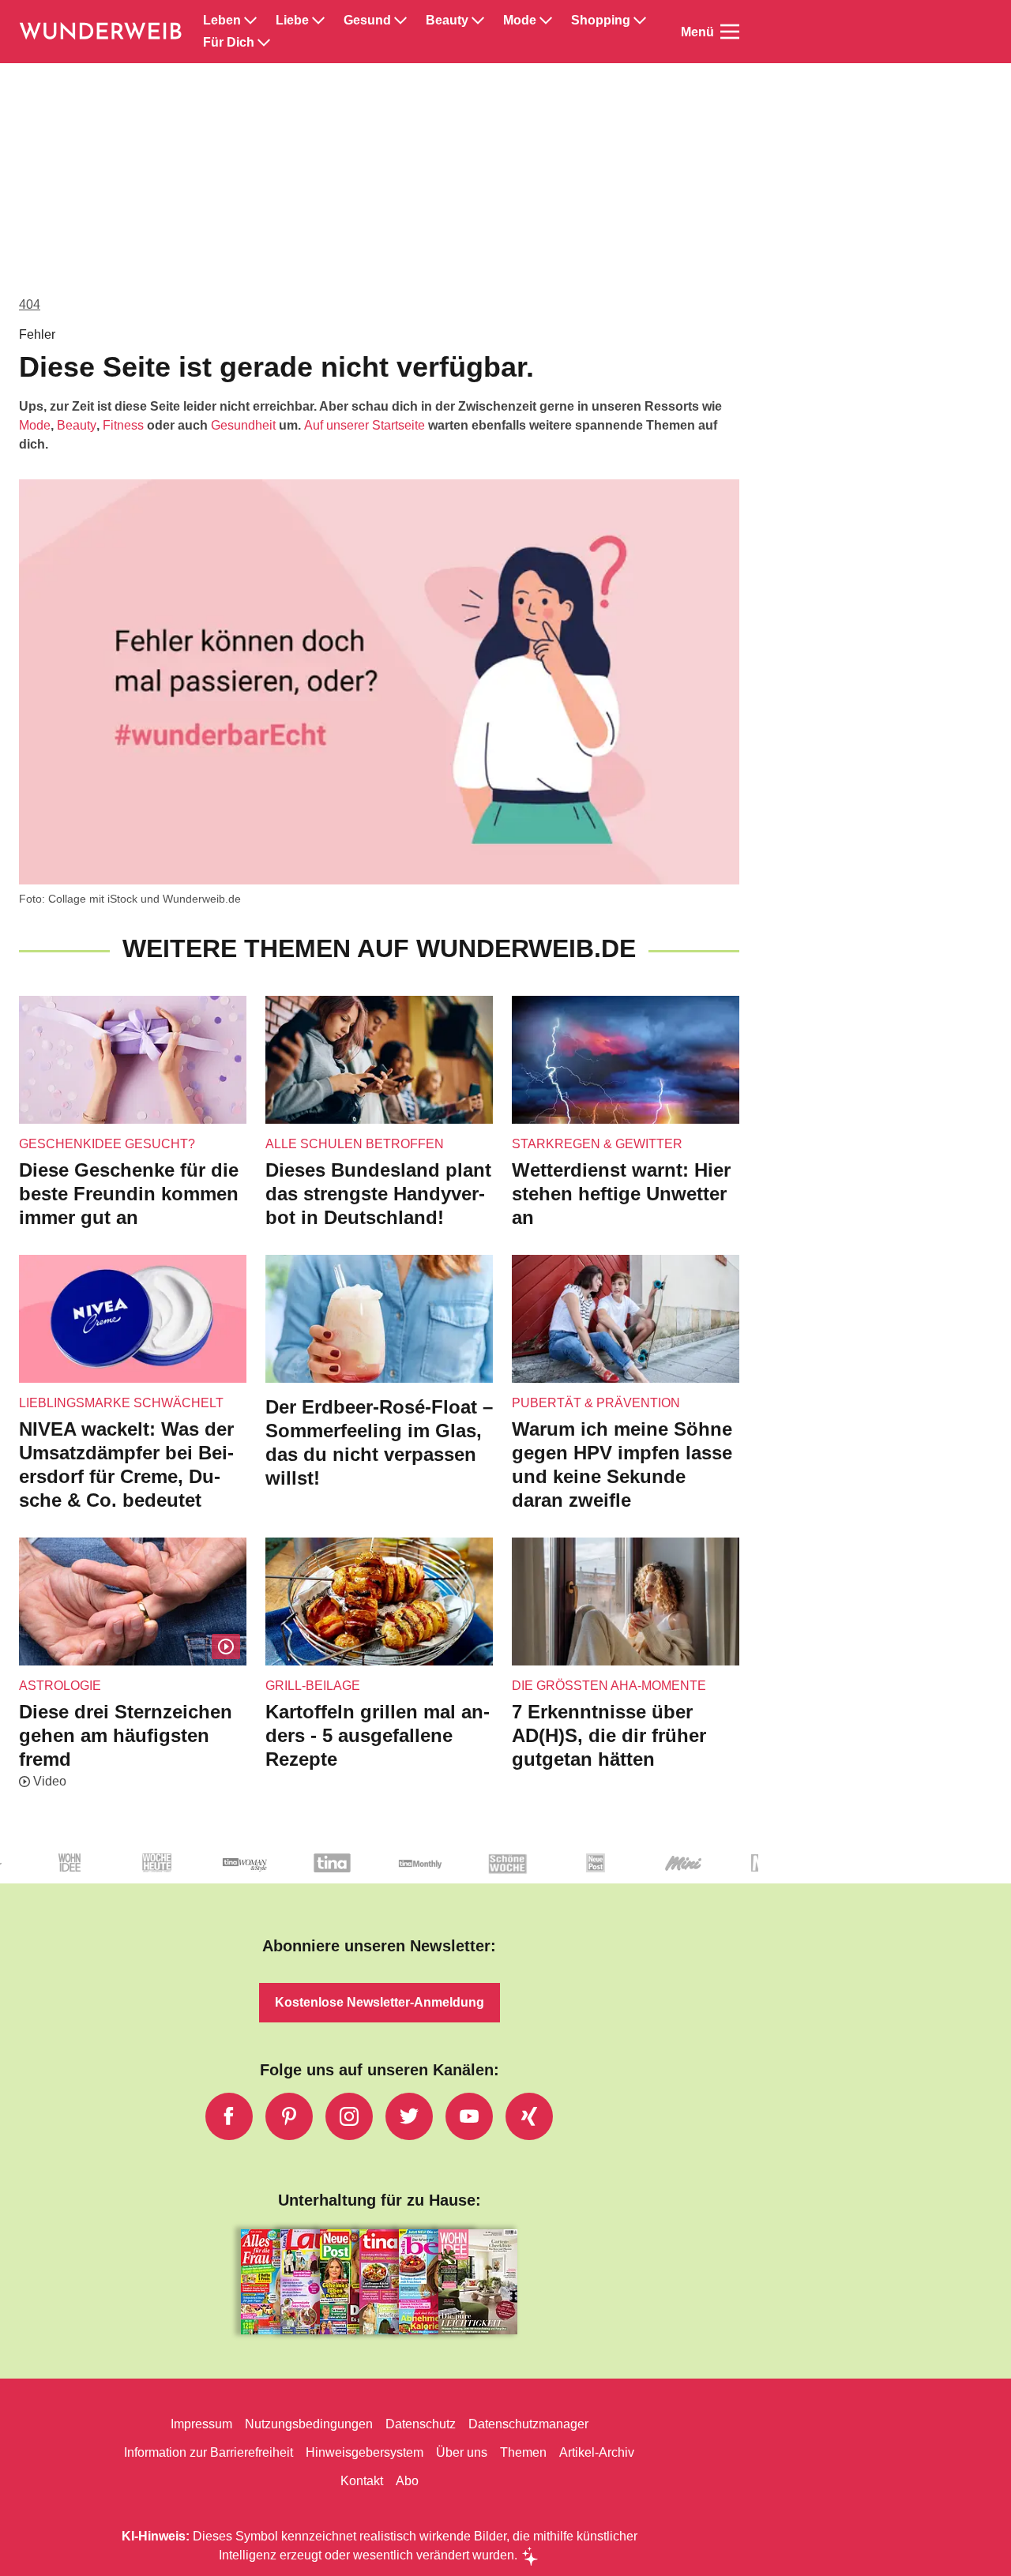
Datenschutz (421, 2424)
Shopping (601, 21)
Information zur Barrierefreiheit (209, 2452)
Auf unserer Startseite (365, 425)
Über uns (462, 2452)
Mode (520, 21)
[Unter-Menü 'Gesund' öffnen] (400, 21)
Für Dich (229, 43)
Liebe (292, 21)
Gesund (367, 21)
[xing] (529, 2116)
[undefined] (101, 1876)
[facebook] (229, 2116)
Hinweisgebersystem (365, 2452)
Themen (523, 2452)
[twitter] (409, 2116)
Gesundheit (243, 425)
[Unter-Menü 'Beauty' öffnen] (478, 21)
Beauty (447, 21)
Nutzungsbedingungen (309, 2424)
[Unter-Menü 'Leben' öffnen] (250, 21)
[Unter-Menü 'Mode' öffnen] (546, 21)
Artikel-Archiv (597, 2452)
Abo (407, 2481)
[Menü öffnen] (730, 32)
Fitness (123, 425)
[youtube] (469, 2116)
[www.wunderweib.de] (101, 32)
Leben (222, 21)
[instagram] (349, 2116)
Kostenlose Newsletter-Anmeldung (380, 2002)
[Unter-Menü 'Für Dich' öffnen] (264, 43)
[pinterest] (289, 2116)
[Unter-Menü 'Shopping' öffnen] (640, 21)
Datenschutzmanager (528, 2424)
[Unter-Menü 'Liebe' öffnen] (318, 21)
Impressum (201, 2424)
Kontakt (362, 2481)
